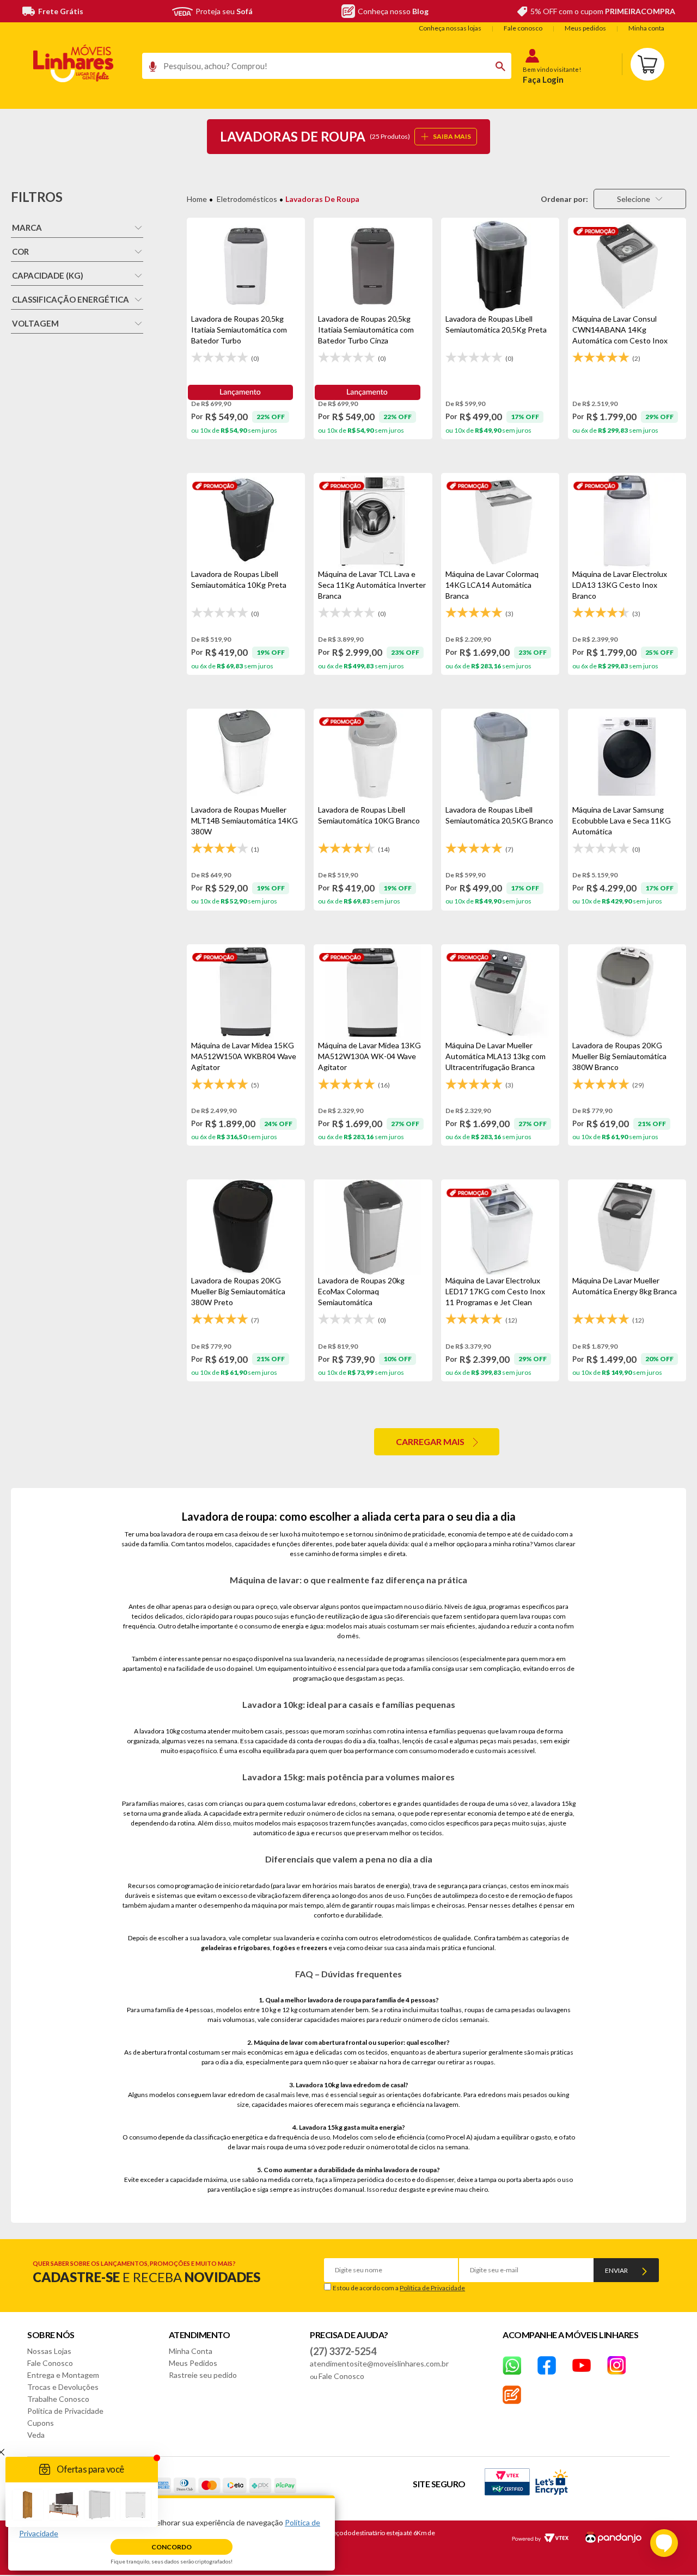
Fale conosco (523, 28)
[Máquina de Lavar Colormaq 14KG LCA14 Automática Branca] (500, 521)
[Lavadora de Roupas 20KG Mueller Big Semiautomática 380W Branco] (627, 992)
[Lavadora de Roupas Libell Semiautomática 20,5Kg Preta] (500, 266)
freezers (314, 1948)
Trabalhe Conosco (58, 2399)
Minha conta (646, 28)
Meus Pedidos (193, 2363)
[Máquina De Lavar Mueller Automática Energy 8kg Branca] (627, 1227)
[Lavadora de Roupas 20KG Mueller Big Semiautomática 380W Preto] (246, 1227)
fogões (284, 1948)
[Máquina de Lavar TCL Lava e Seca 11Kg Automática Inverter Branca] (373, 521)
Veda (36, 2435)
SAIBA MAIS (452, 136)
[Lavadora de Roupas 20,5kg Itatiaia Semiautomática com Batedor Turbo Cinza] (373, 266)
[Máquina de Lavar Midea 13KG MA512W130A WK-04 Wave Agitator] (373, 992)
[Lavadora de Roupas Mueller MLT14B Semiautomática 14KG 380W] (246, 757)
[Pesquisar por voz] (149, 69)
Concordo (172, 2547)
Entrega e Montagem (63, 2375)
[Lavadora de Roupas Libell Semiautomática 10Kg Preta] (246, 521)
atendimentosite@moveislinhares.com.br (379, 2363)
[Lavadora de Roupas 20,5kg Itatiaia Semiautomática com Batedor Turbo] (246, 266)
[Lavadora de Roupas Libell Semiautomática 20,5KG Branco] (500, 757)
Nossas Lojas (49, 2351)
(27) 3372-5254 (343, 2351)
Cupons (41, 2423)
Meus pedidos (585, 28)
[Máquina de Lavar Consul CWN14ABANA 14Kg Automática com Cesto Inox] (627, 266)
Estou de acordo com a (399, 2288)
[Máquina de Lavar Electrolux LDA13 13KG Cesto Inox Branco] (627, 521)
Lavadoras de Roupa (322, 199)
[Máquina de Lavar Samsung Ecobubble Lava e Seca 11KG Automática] (627, 757)
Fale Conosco (50, 2363)
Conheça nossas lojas (450, 28)
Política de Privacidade (432, 2288)
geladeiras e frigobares (236, 1948)
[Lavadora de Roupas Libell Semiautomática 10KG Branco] (373, 757)
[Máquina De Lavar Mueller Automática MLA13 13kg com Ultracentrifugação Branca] (500, 992)
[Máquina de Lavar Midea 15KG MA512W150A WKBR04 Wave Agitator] (246, 992)
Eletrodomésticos (247, 199)
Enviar (616, 2270)
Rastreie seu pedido (203, 2375)
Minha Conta (191, 2351)
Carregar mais (430, 1441)
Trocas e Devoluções (63, 2387)
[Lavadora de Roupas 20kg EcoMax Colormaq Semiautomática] (373, 1227)
